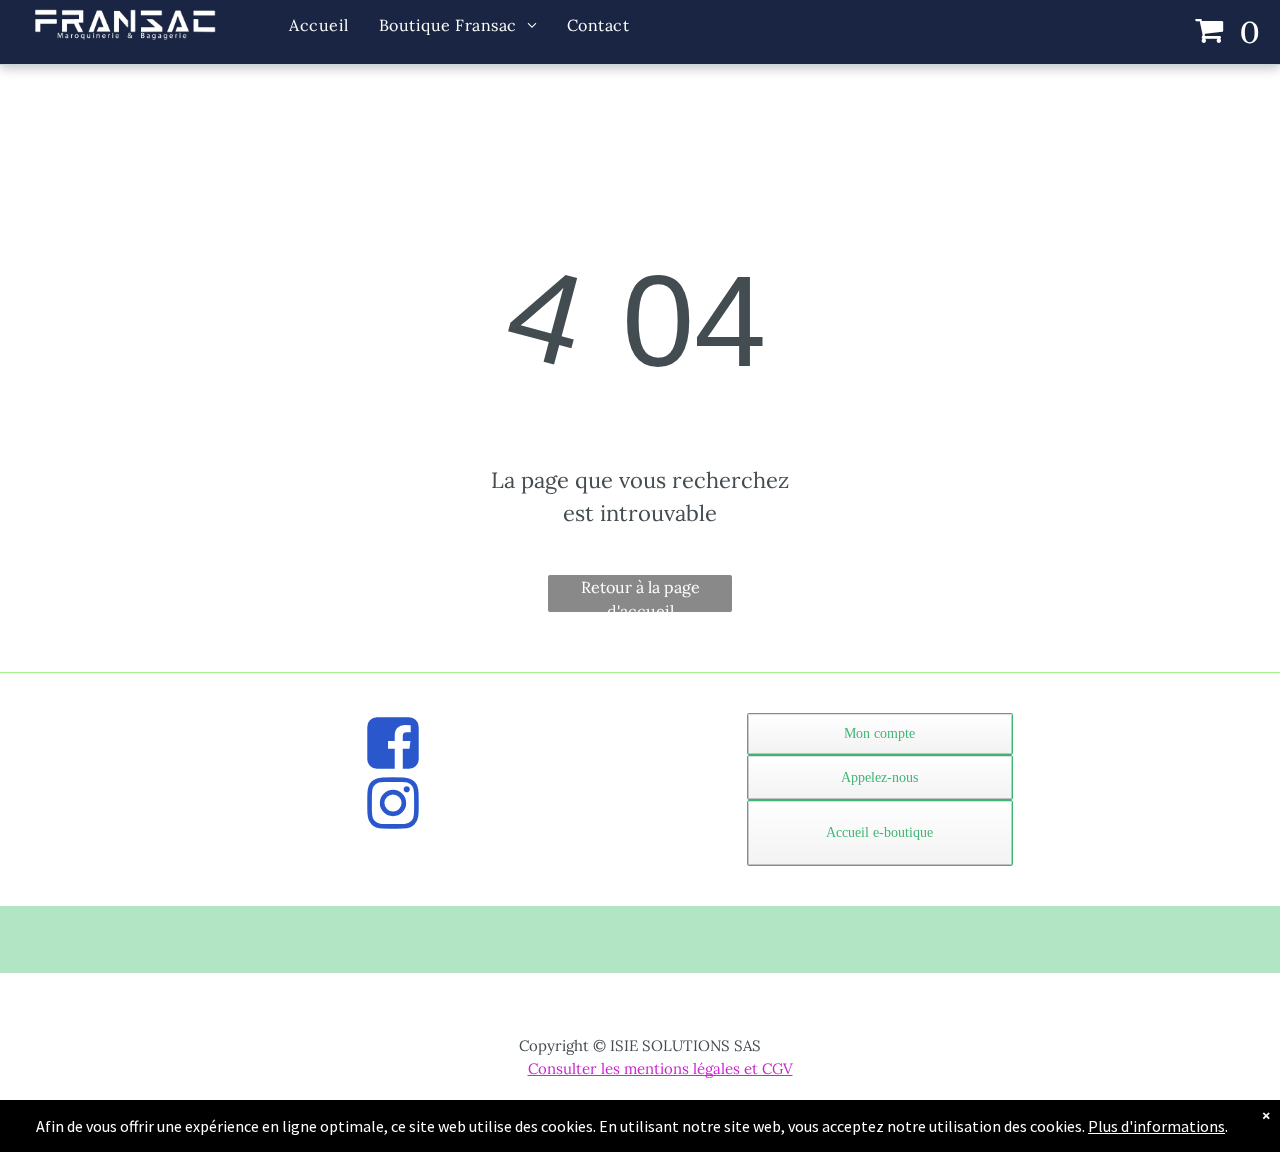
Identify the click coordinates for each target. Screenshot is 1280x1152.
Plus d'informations (1156, 1126)
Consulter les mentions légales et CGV (660, 1068)
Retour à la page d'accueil (640, 594)
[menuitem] (318, 25)
